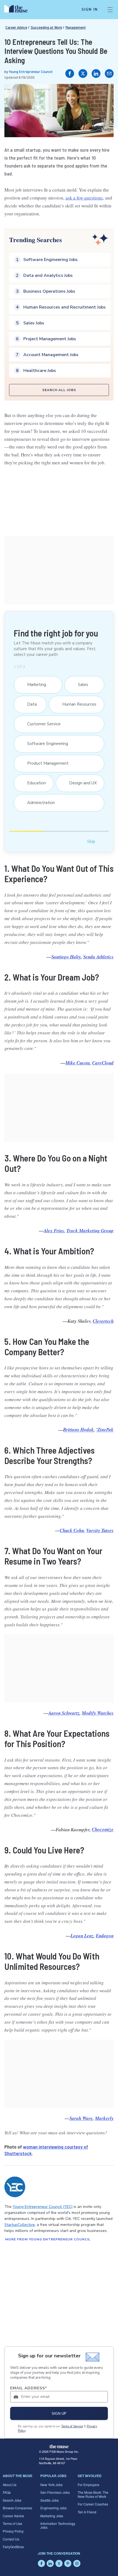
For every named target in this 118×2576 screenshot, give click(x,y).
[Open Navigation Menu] (110, 10)
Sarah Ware (81, 2118)
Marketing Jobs (52, 2516)
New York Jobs (51, 2485)
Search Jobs (12, 2500)
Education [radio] (34, 783)
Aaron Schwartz (64, 1713)
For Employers (88, 2485)
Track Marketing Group (90, 1231)
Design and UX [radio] (80, 783)
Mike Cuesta (78, 1063)
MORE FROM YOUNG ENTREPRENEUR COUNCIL (48, 2239)
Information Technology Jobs (58, 2525)
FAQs (7, 2492)
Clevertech (103, 1321)
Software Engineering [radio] (45, 744)
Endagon (105, 1936)
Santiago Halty (66, 957)
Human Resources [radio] (77, 704)
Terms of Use (12, 2523)
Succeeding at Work (46, 27)
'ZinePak (105, 1430)
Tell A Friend (87, 2512)
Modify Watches (98, 1713)
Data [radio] (29, 704)
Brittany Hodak (78, 1430)
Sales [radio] (80, 685)
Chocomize (103, 1830)
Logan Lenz (82, 1936)
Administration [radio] (38, 803)
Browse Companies (17, 2508)
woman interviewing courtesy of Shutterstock (46, 2150)
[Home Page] (19, 10)
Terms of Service (72, 2426)
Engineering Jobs (54, 2508)
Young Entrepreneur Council (31, 71)
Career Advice (16, 27)
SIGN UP (59, 2414)
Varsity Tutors (100, 1530)
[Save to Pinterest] (104, 94)
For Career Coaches (93, 2504)
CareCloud (103, 1063)
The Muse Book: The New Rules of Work (93, 2494)
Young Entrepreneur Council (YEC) (43, 2207)
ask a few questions (84, 198)
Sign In (90, 10)
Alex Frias (54, 1231)
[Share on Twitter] (83, 74)
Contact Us (11, 2539)
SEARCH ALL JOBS (59, 390)
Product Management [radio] (45, 763)
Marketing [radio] (34, 685)
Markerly (104, 2118)
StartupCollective (20, 2225)
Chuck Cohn (72, 1530)
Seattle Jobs (50, 2500)
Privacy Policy (13, 2531)
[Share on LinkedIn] (96, 74)
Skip (91, 841)
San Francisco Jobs (55, 2492)
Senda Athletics (98, 957)
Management (76, 27)
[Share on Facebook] (70, 74)
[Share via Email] (109, 74)
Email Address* (29, 2388)
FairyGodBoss (13, 2547)
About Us (10, 2485)
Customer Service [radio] (41, 724)
